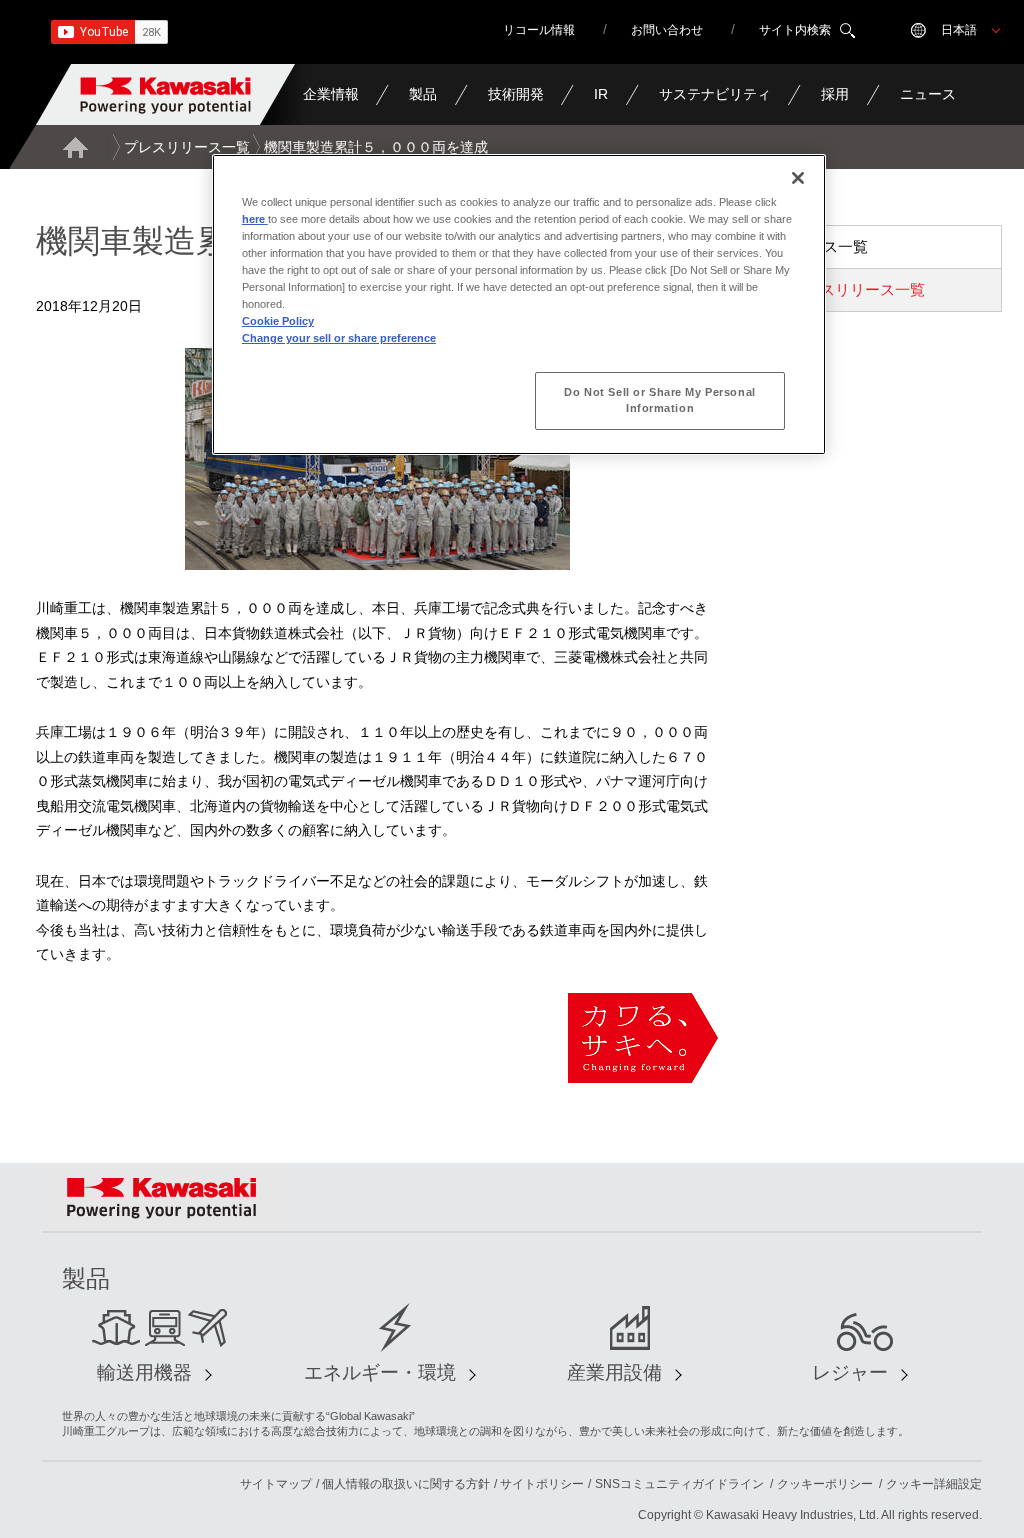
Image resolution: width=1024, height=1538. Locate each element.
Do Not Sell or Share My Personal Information (659, 400)
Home (75, 147)
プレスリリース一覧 (187, 147)
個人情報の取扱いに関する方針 (406, 1484)
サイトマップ (276, 1484)
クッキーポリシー (825, 1484)
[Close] (798, 178)
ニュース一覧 (823, 246)
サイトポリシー (542, 1484)
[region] (519, 304)
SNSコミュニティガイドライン (679, 1484)
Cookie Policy (278, 321)
